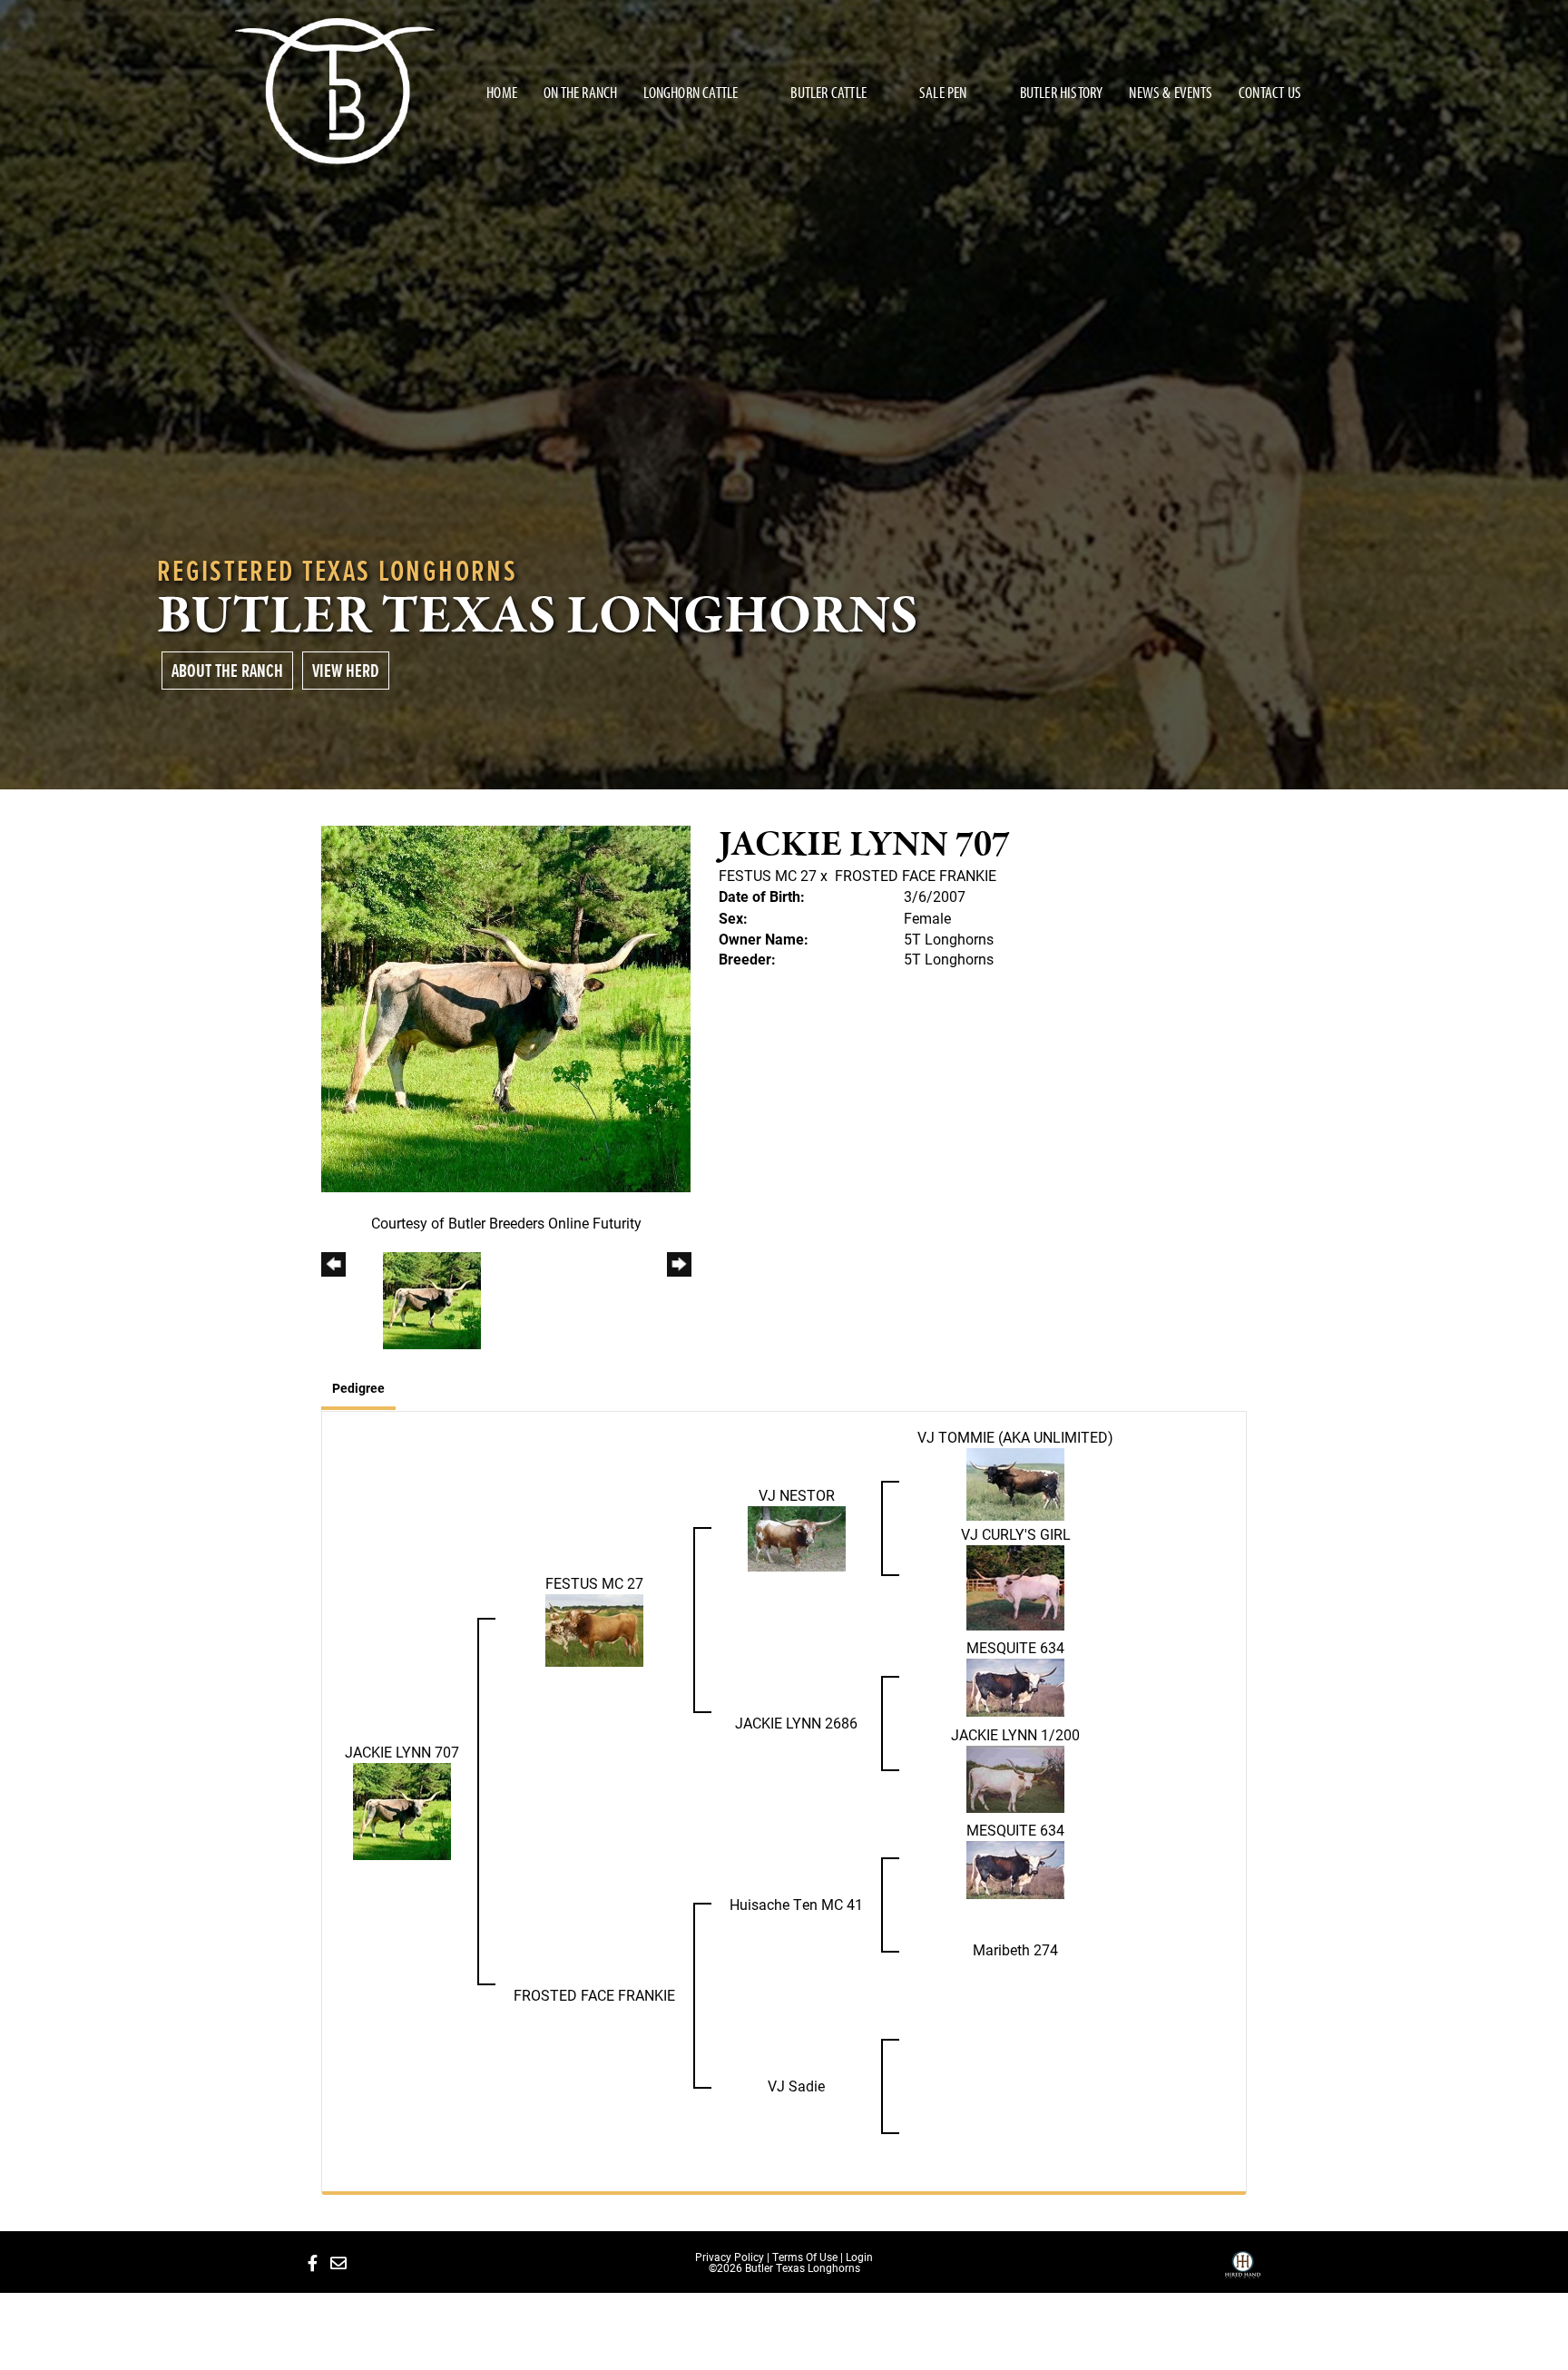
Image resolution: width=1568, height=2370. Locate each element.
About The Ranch (227, 670)
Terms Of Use (805, 2257)
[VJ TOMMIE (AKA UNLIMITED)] (1015, 1482)
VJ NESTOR (797, 1495)
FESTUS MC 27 (768, 875)
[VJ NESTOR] (797, 1538)
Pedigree (358, 1388)
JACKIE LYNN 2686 (796, 1723)
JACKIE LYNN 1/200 (1015, 1734)
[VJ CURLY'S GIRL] (1015, 1586)
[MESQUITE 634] (1015, 1685)
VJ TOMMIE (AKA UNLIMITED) (1015, 1437)
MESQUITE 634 (1015, 1647)
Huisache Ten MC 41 (796, 1904)
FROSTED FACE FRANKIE (916, 875)
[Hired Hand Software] (1243, 2271)
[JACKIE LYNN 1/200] (1015, 1777)
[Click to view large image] (506, 1007)
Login (859, 2257)
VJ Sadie (796, 2086)
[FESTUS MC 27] (594, 1628)
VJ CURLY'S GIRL (1016, 1534)
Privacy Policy (730, 2257)
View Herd (346, 670)
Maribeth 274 (1015, 1949)
